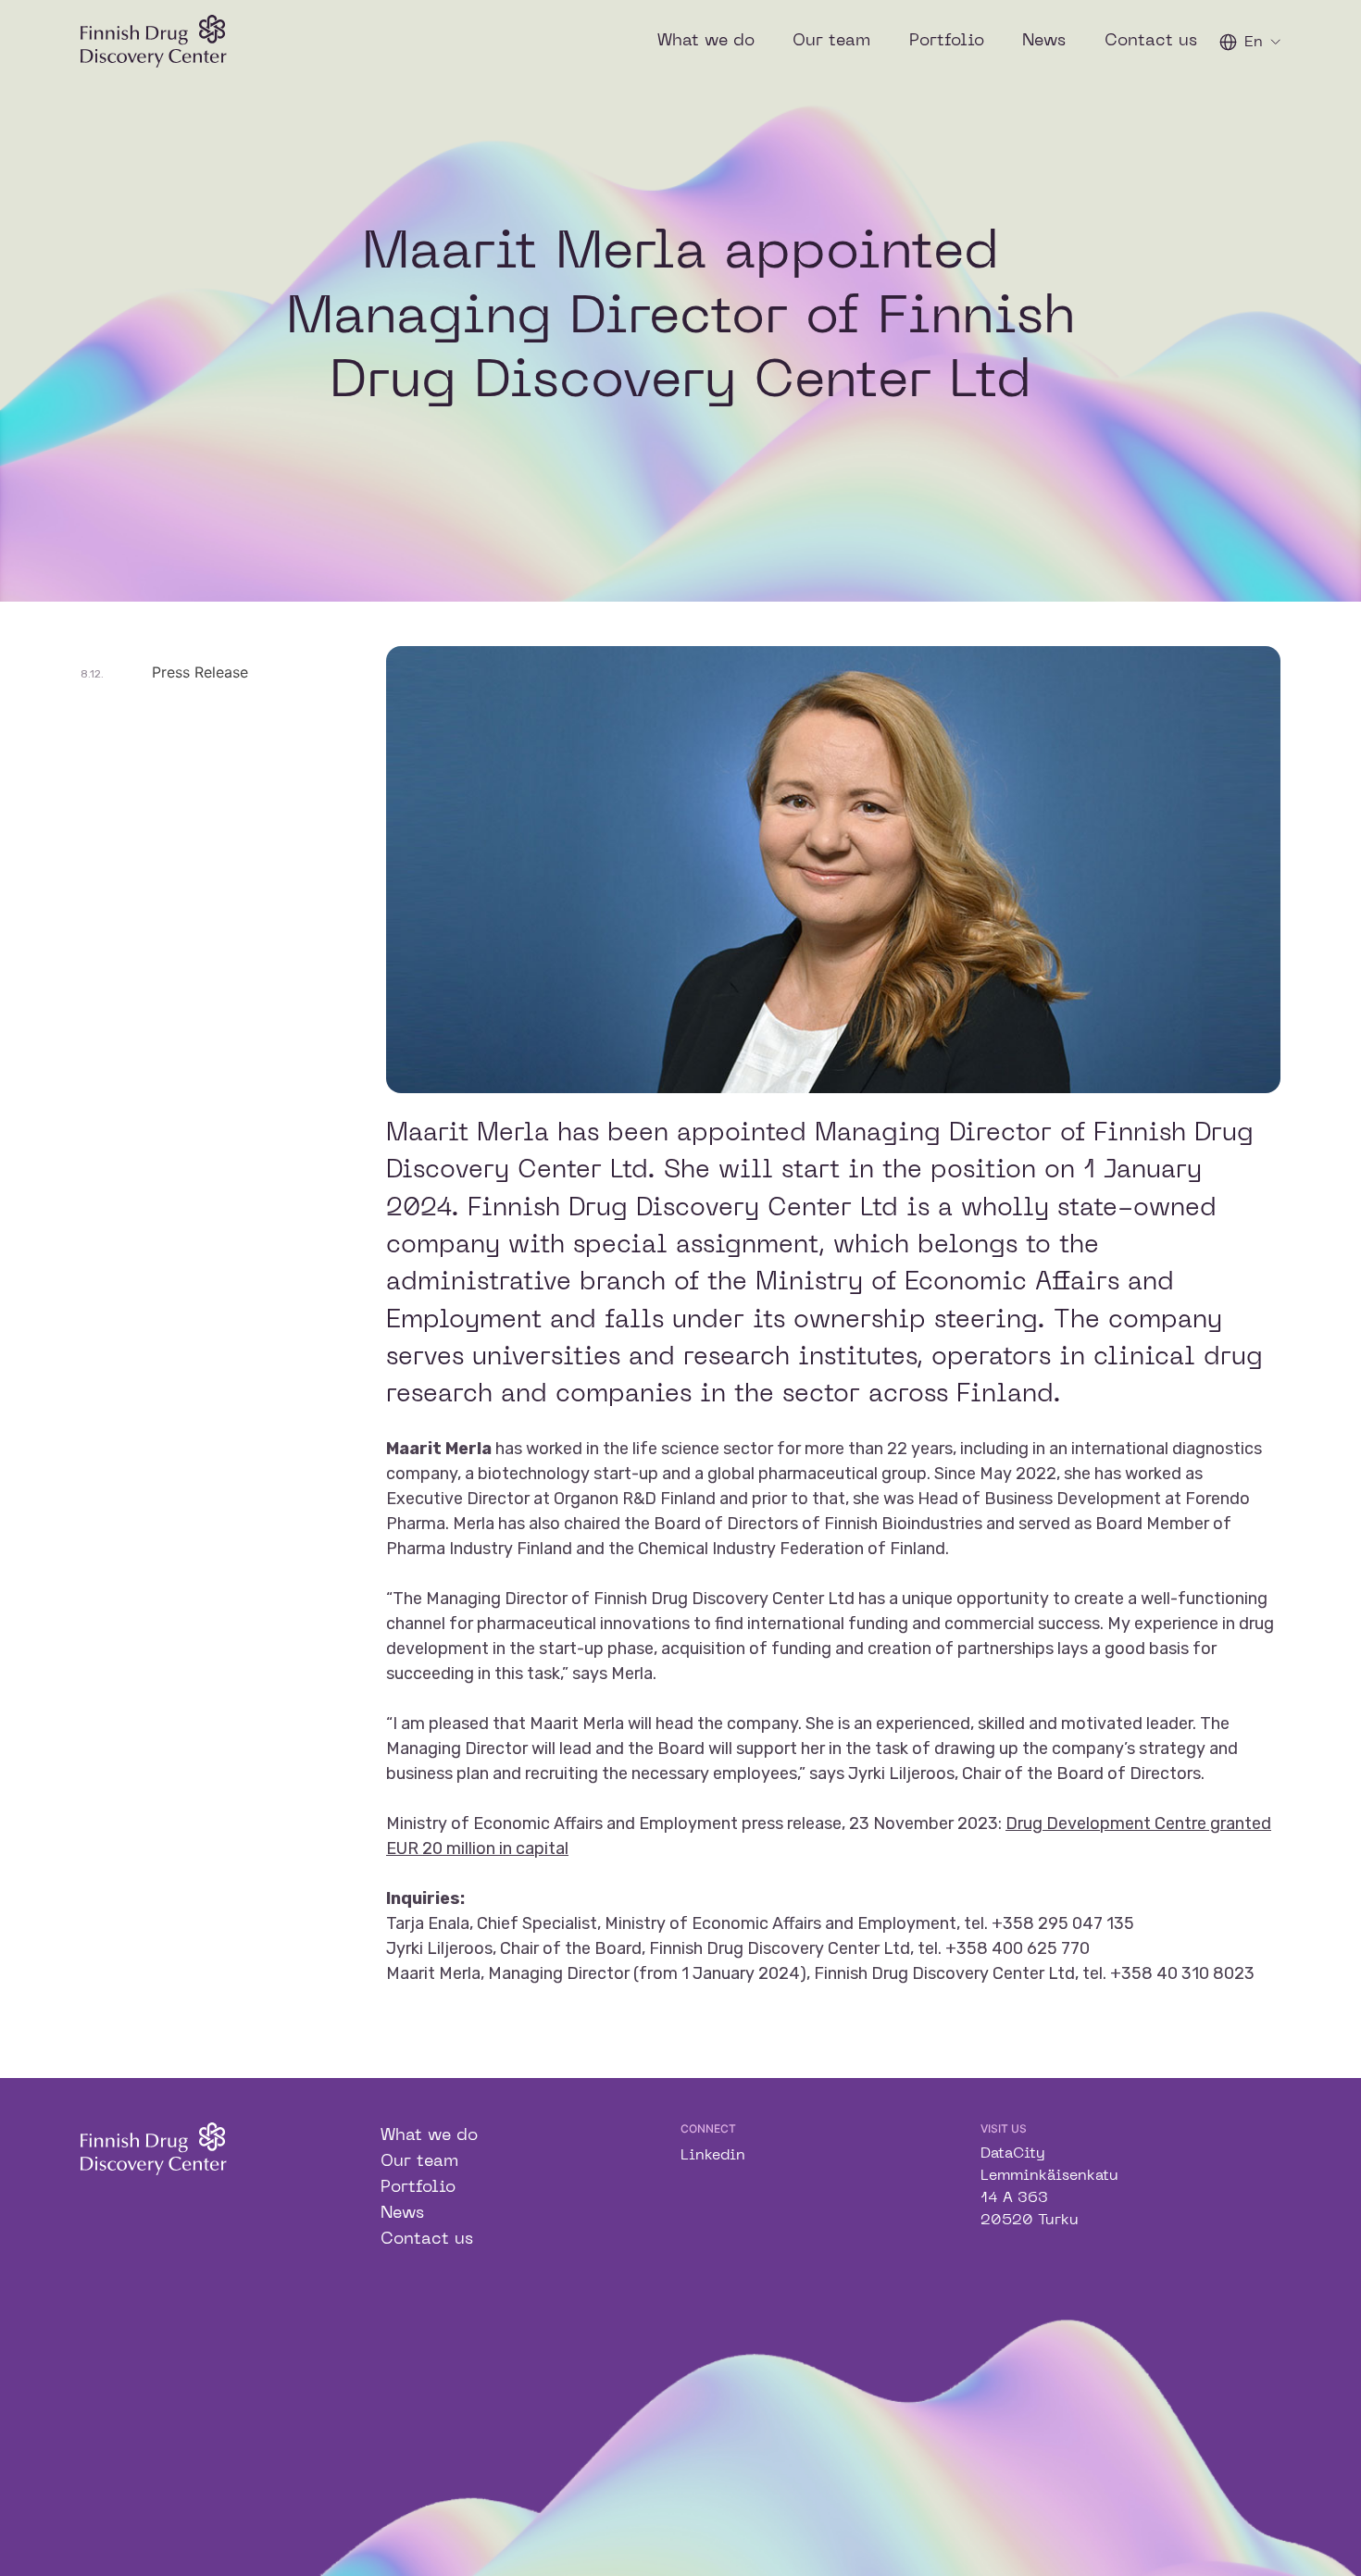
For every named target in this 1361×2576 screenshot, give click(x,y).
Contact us (1151, 41)
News (1044, 41)
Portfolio (947, 41)
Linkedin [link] (713, 2156)
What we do (706, 41)
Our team (831, 41)
